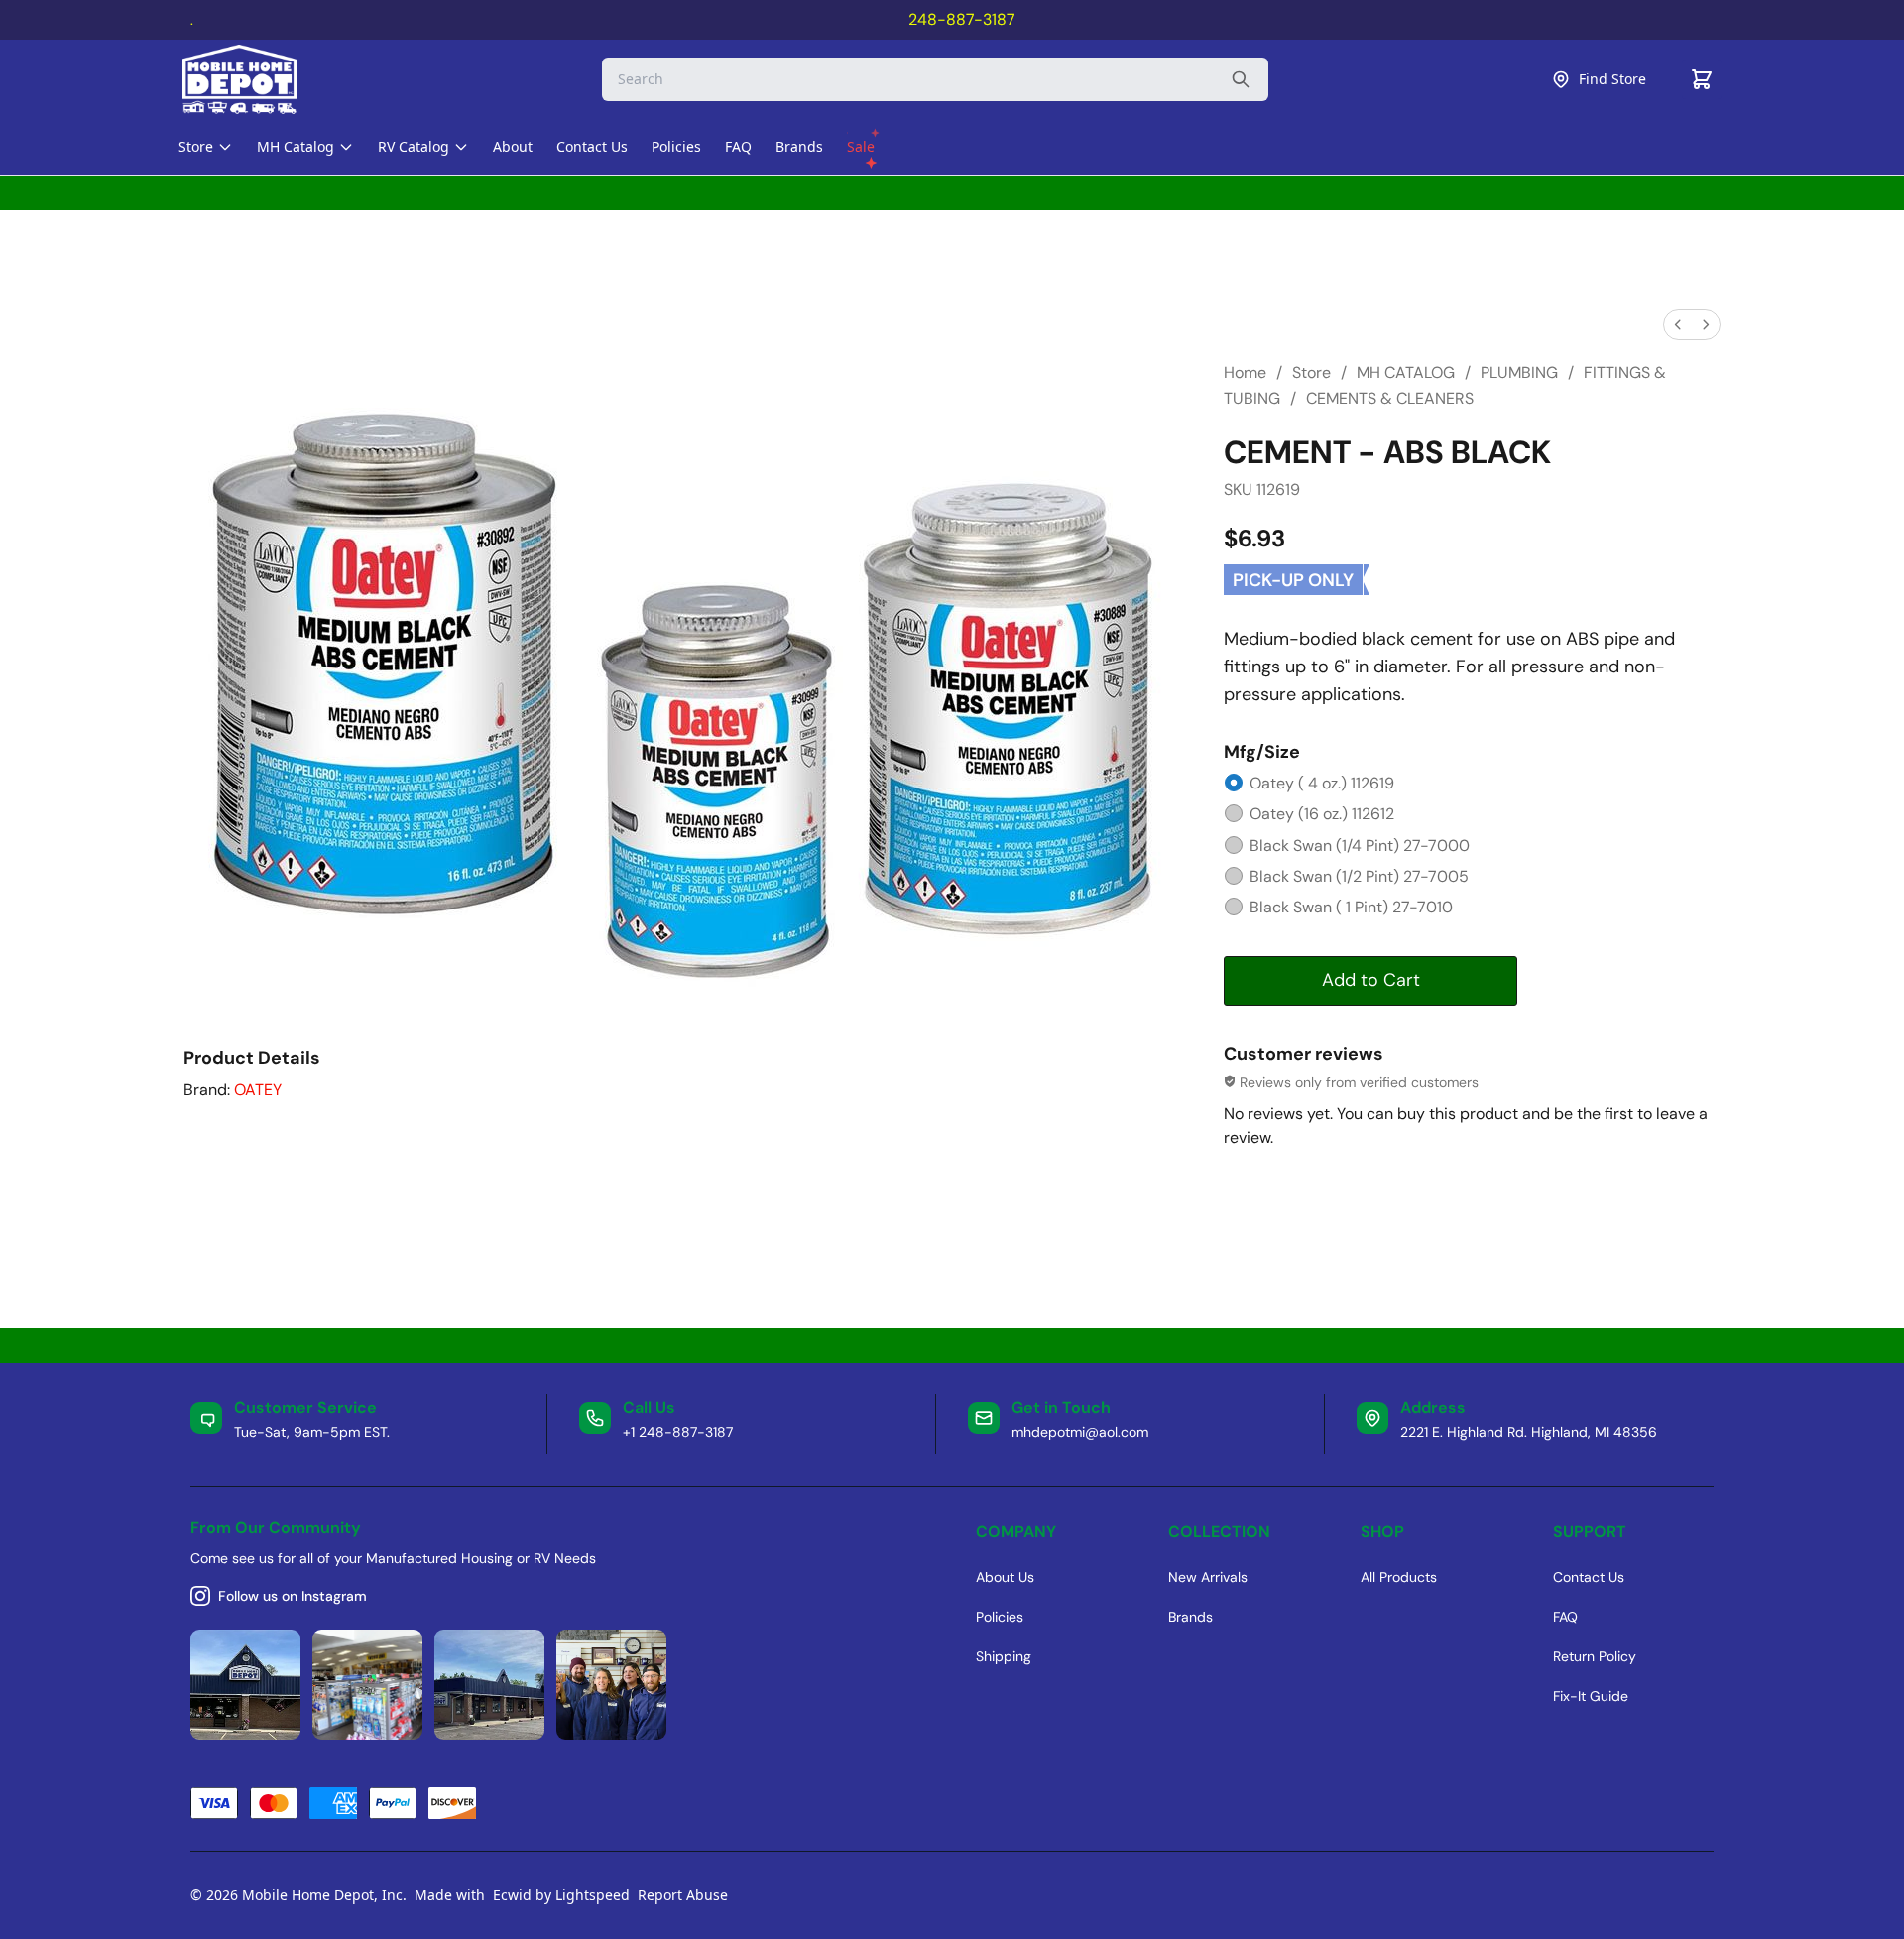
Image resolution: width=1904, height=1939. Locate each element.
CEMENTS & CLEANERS (1390, 398)
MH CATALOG (1406, 372)
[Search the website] (1241, 79)
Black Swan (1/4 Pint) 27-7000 (1360, 846)
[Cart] (1702, 79)
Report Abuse (683, 1895)
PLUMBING (1519, 372)
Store (1311, 372)
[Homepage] (257, 79)
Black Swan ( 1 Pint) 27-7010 (1351, 907)
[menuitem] (1678, 325)
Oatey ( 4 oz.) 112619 (1322, 783)
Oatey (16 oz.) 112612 (1322, 814)
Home (1245, 372)
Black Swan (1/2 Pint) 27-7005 (1359, 876)
